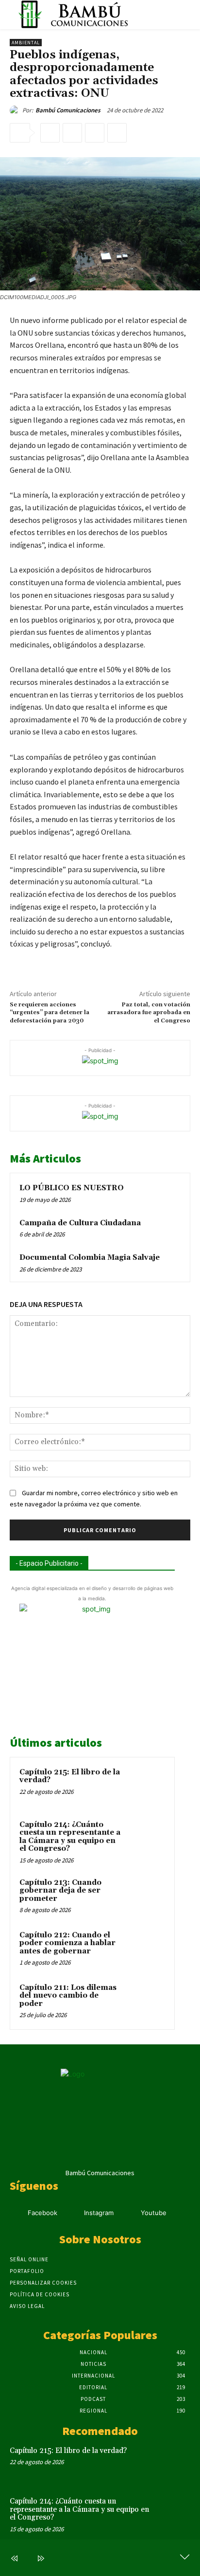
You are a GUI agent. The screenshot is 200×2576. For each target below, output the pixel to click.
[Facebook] (50, 133)
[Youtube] (128, 2213)
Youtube (154, 2213)
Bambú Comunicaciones (68, 110)
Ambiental (26, 43)
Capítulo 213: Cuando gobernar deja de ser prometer (60, 1891)
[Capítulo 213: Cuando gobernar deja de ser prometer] (146, 1896)
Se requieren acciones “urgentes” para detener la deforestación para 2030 (50, 1013)
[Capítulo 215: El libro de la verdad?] (146, 1786)
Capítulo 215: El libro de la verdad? (70, 1776)
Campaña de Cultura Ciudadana (80, 1223)
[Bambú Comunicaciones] (16, 110)
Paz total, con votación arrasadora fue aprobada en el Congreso (149, 1013)
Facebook (42, 2213)
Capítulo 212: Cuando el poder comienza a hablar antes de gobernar (67, 1943)
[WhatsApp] (117, 133)
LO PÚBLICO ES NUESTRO (72, 1188)
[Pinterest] (95, 133)
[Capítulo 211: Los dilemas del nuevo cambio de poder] (146, 2001)
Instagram (99, 2213)
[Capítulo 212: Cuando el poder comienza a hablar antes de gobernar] (146, 1949)
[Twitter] (72, 133)
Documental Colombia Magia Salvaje (90, 1258)
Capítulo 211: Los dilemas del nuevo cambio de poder (68, 1996)
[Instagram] (72, 2213)
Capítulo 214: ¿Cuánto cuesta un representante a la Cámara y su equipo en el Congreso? (70, 1837)
